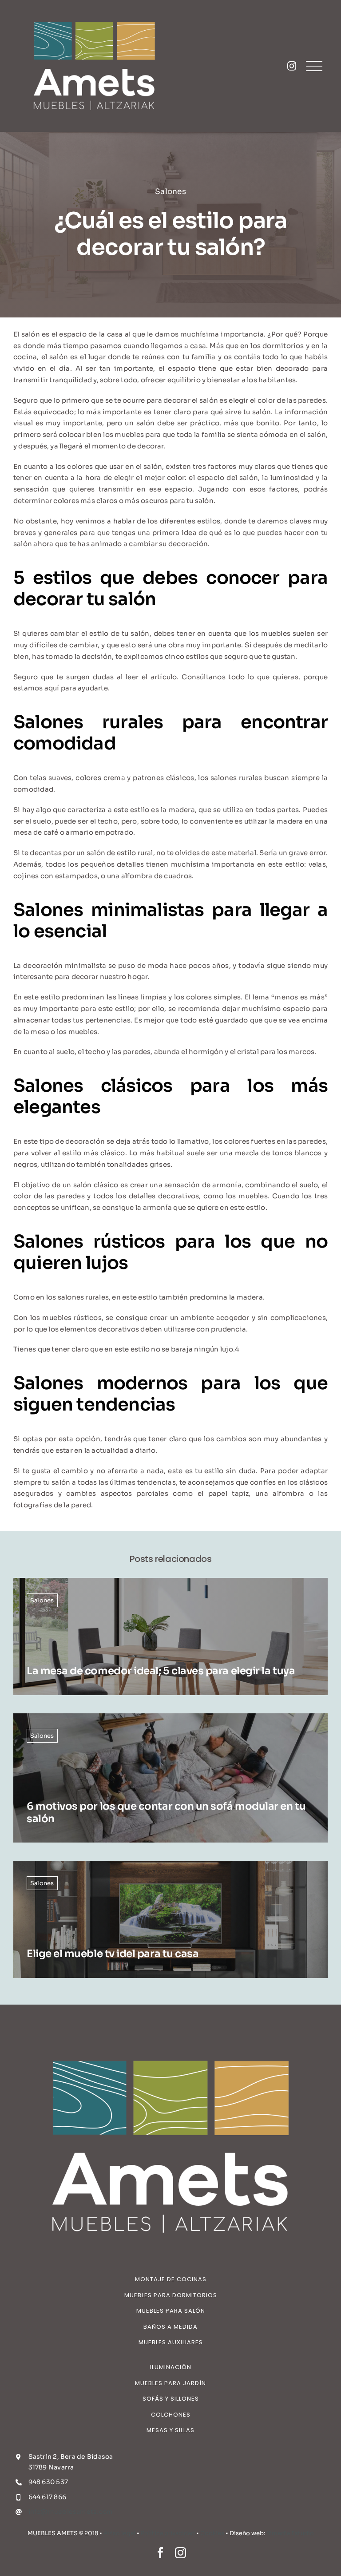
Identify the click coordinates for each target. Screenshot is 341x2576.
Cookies (212, 2533)
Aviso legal (119, 2533)
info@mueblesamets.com (71, 2512)
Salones (170, 192)
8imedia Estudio (290, 2533)
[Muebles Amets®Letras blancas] (94, 12)
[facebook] (161, 2553)
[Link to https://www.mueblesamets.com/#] (292, 66)
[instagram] (180, 2553)
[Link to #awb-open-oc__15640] (314, 66)
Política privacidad (168, 2533)
